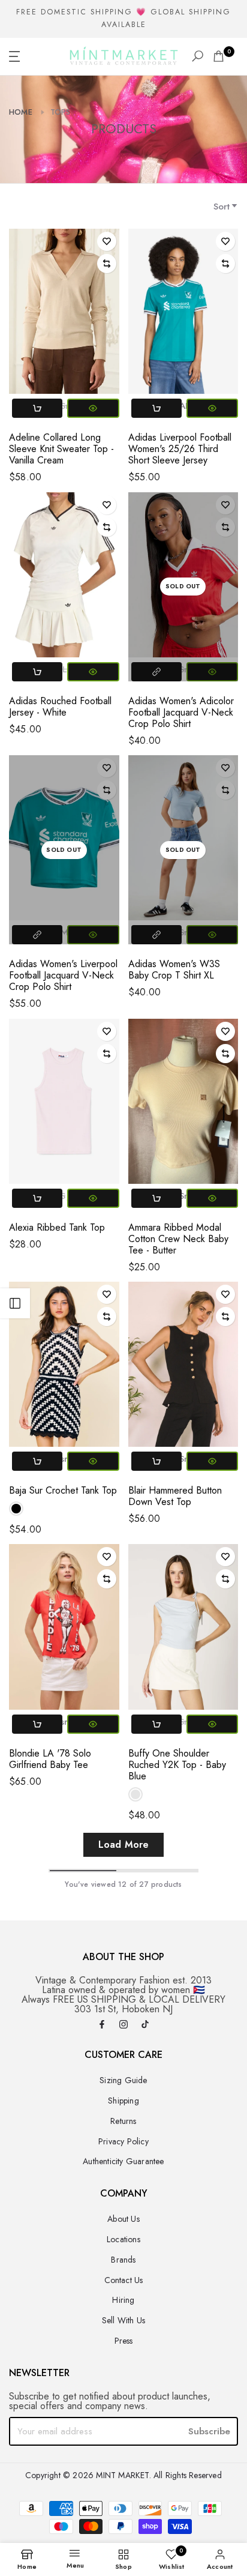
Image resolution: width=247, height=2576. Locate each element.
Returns (123, 2121)
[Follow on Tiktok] (145, 2025)
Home (21, 112)
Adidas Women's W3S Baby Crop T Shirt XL (174, 970)
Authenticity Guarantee (123, 2161)
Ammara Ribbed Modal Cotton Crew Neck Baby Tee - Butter (178, 1239)
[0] (219, 56)
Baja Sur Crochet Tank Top (63, 1490)
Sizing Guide (123, 2080)
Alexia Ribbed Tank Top (57, 1227)
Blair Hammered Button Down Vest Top (175, 1496)
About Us (123, 2219)
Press (124, 2341)
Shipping (123, 2101)
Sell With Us (123, 2320)
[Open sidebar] (15, 1303)
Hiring (123, 2300)
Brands (123, 2260)
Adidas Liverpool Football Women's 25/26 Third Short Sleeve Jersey (180, 449)
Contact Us (124, 2280)
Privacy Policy (123, 2141)
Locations (123, 2239)
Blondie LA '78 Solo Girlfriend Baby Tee (50, 1759)
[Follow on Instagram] (123, 2025)
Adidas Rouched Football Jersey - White (60, 707)
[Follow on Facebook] (102, 2025)
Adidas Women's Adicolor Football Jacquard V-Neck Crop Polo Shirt (181, 712)
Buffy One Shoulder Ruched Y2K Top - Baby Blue (177, 1765)
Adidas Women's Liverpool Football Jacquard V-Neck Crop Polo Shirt (63, 975)
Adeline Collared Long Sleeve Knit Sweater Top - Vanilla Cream (61, 449)
